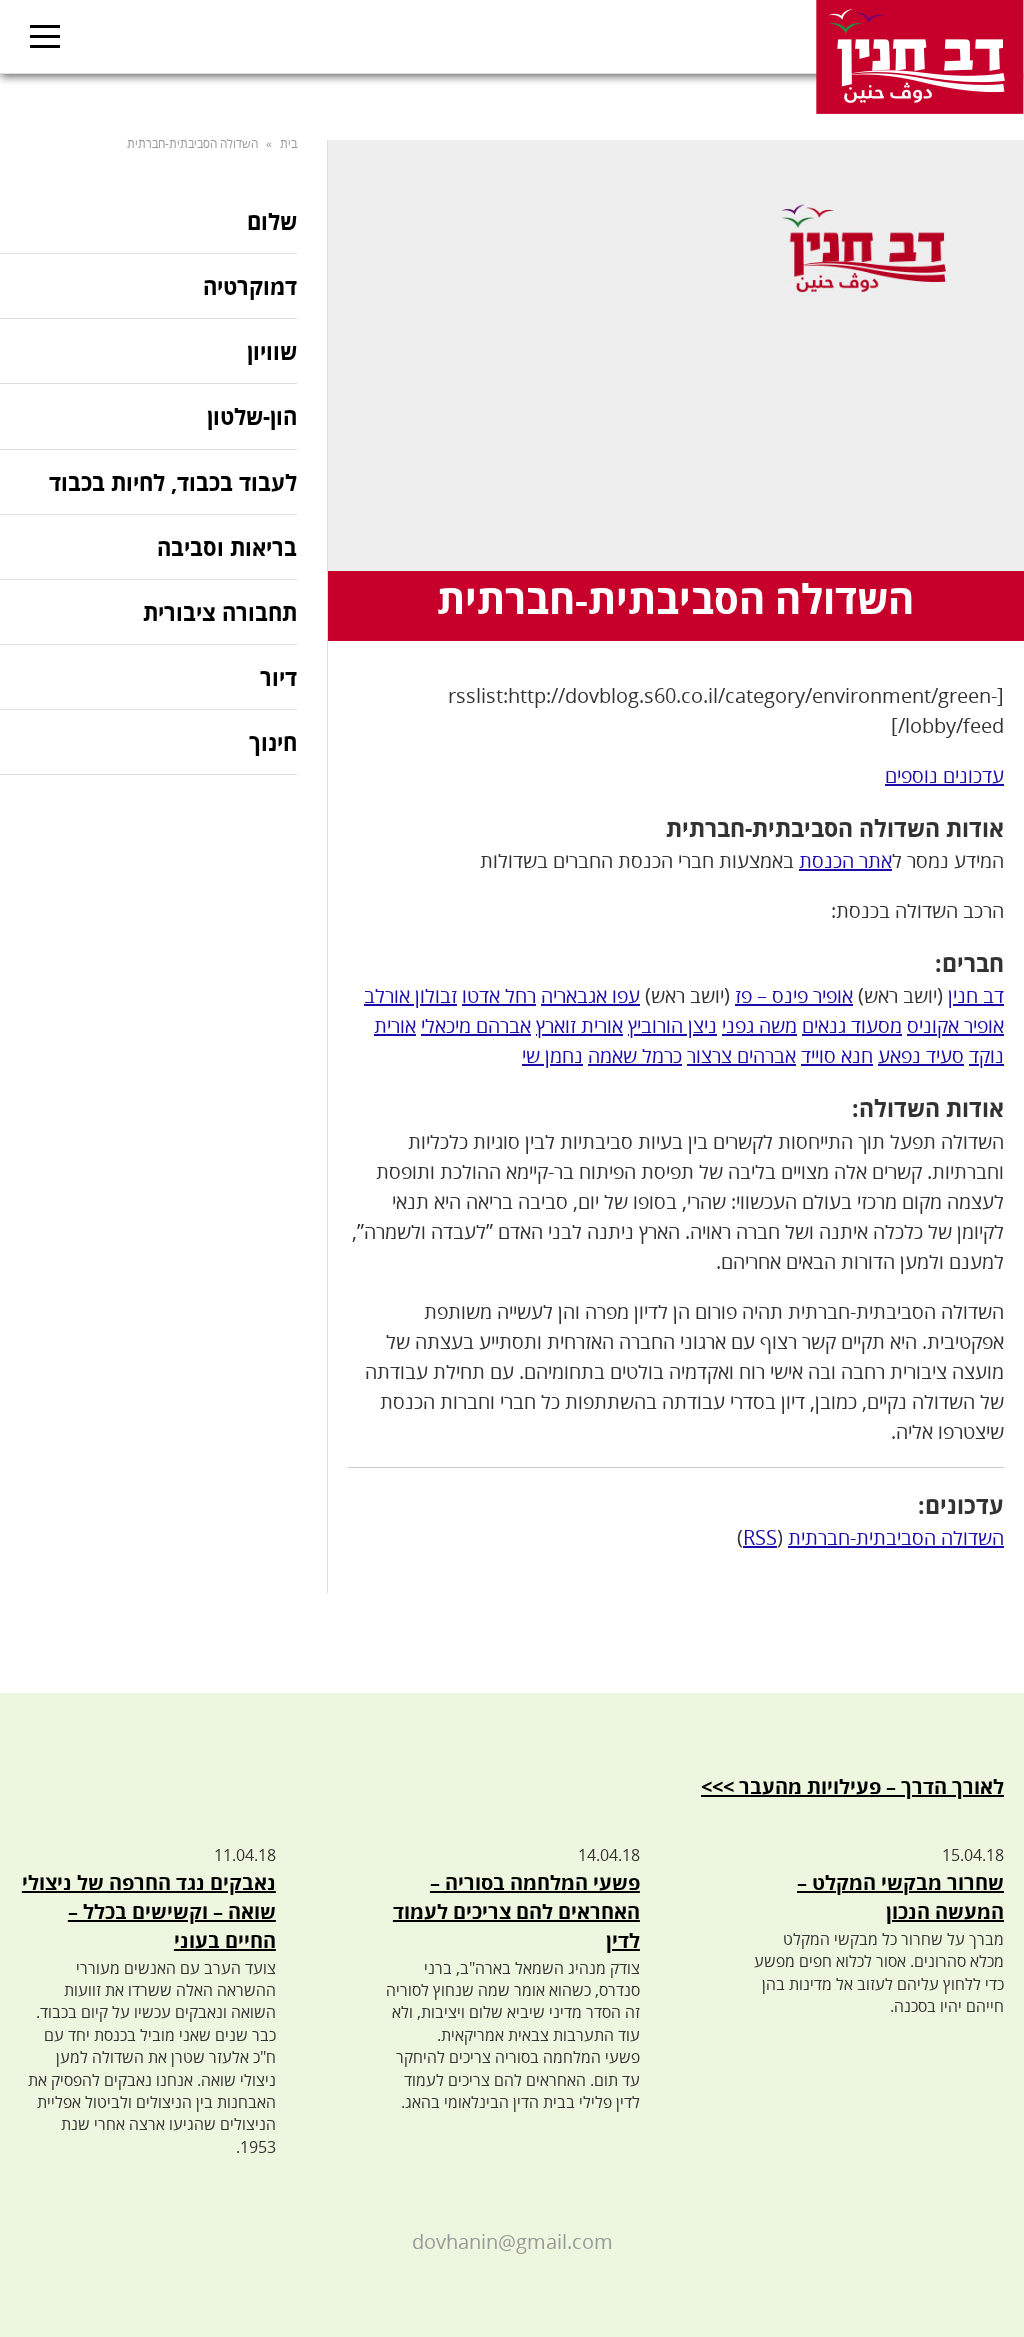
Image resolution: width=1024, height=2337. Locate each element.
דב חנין (976, 995)
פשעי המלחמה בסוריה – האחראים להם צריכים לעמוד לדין (516, 1911)
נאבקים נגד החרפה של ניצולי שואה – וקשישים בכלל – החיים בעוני (149, 1911)
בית (288, 143)
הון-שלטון (252, 416)
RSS (760, 1537)
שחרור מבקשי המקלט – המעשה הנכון (900, 1897)
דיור (278, 677)
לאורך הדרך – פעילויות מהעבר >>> (852, 1786)
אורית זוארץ (579, 1025)
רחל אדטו (499, 995)
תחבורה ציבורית (220, 612)
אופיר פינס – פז (794, 995)
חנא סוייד (837, 1055)
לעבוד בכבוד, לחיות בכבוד (173, 482)
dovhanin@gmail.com (512, 2241)
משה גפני (759, 1025)
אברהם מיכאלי (476, 1025)
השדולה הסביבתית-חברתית (896, 1537)
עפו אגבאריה (590, 995)
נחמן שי (552, 1055)
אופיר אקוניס (955, 1025)
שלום (272, 222)
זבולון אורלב (410, 995)
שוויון (272, 351)
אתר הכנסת (845, 860)
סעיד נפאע (921, 1055)
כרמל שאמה (635, 1055)
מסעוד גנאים (852, 1025)
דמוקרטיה (250, 286)
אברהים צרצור (741, 1055)
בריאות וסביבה (227, 547)
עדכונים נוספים (944, 775)
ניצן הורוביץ (672, 1025)
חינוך (273, 742)
